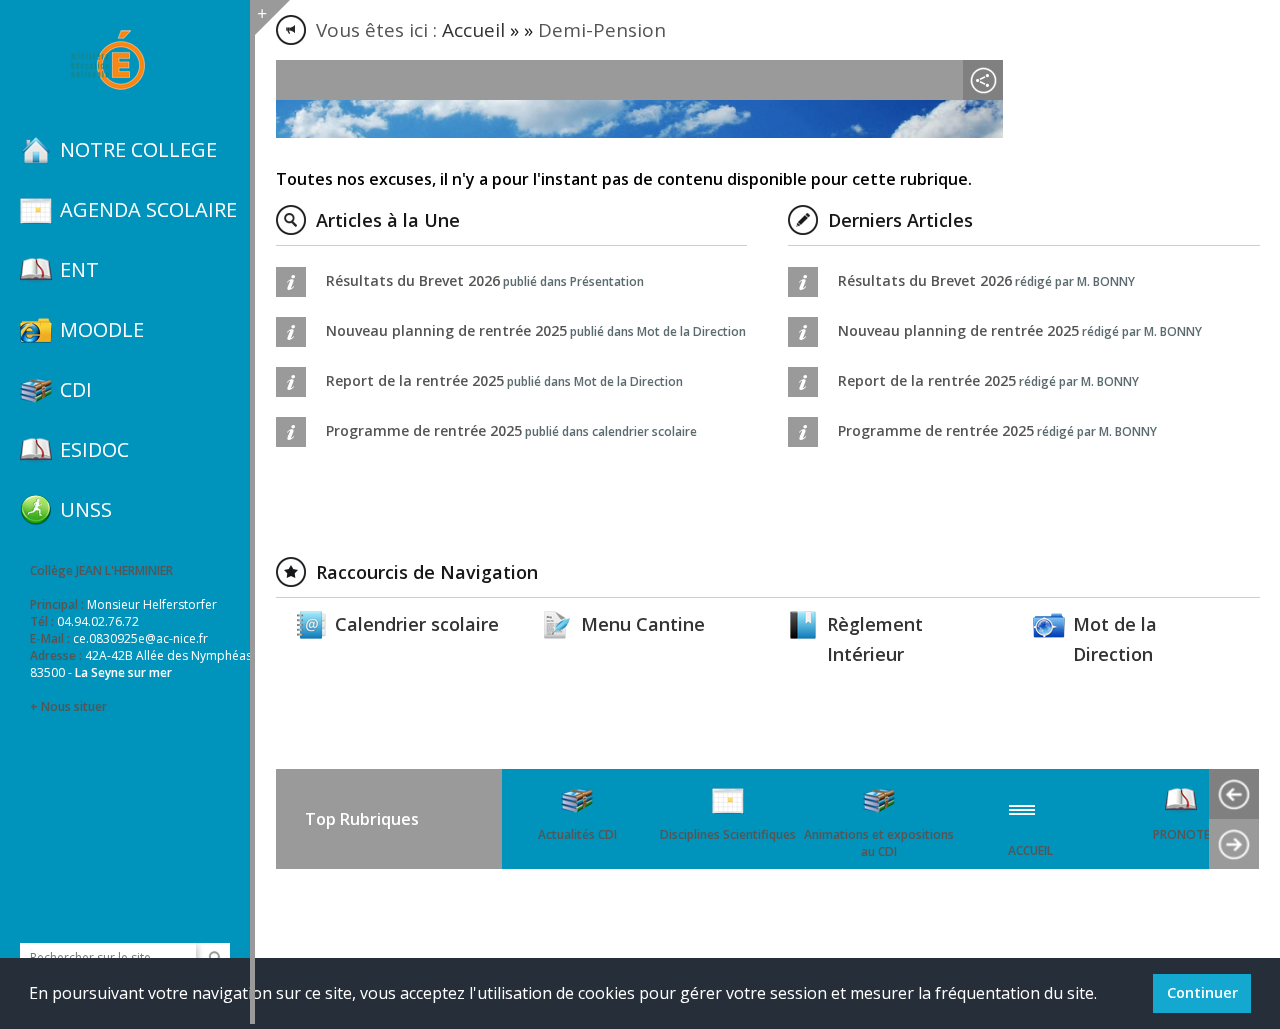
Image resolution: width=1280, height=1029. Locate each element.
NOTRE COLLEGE (138, 150)
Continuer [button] (1202, 992)
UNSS (86, 510)
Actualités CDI (577, 834)
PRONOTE (1181, 834)
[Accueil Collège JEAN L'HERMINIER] (125, 60)
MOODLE (102, 330)
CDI (76, 390)
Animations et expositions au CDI (879, 843)
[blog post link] (640, 162)
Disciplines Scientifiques (728, 834)
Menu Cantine (643, 624)
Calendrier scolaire (417, 624)
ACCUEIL (1030, 850)
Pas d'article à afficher (378, 80)
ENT (79, 270)
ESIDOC (94, 450)
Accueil (473, 30)
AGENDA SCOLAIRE (148, 210)
